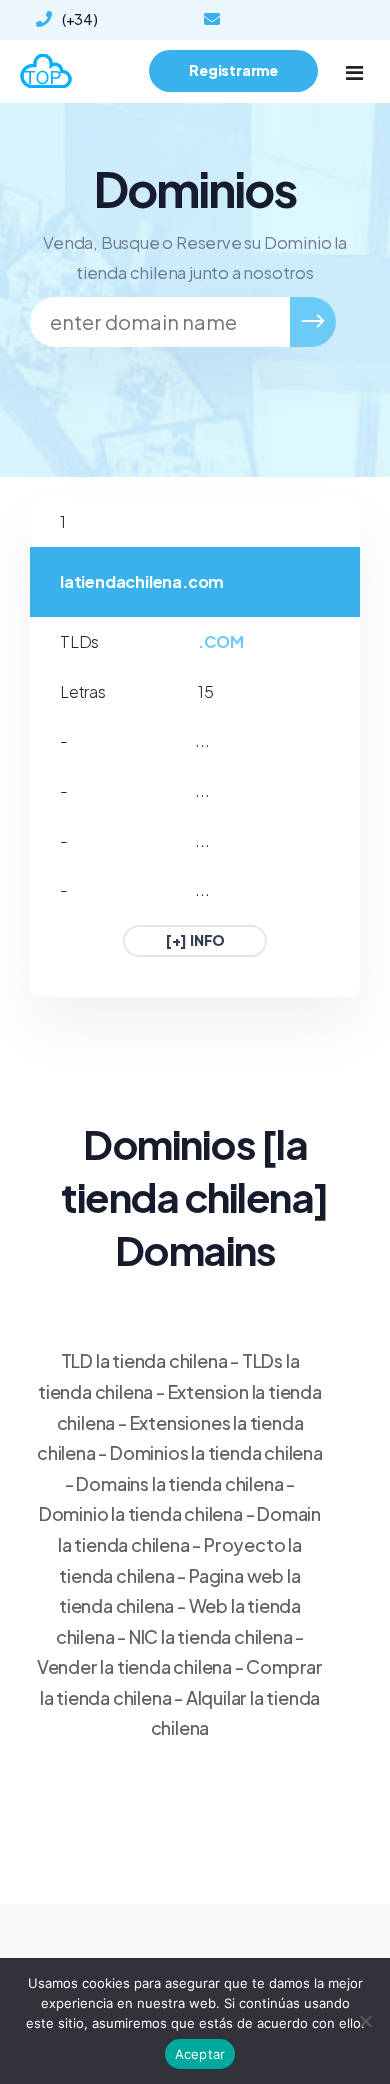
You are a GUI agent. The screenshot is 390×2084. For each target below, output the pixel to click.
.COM (221, 641)
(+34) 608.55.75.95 (83, 23)
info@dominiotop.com (279, 20)
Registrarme (233, 70)
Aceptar (200, 2054)
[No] (365, 2021)
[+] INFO (195, 940)
